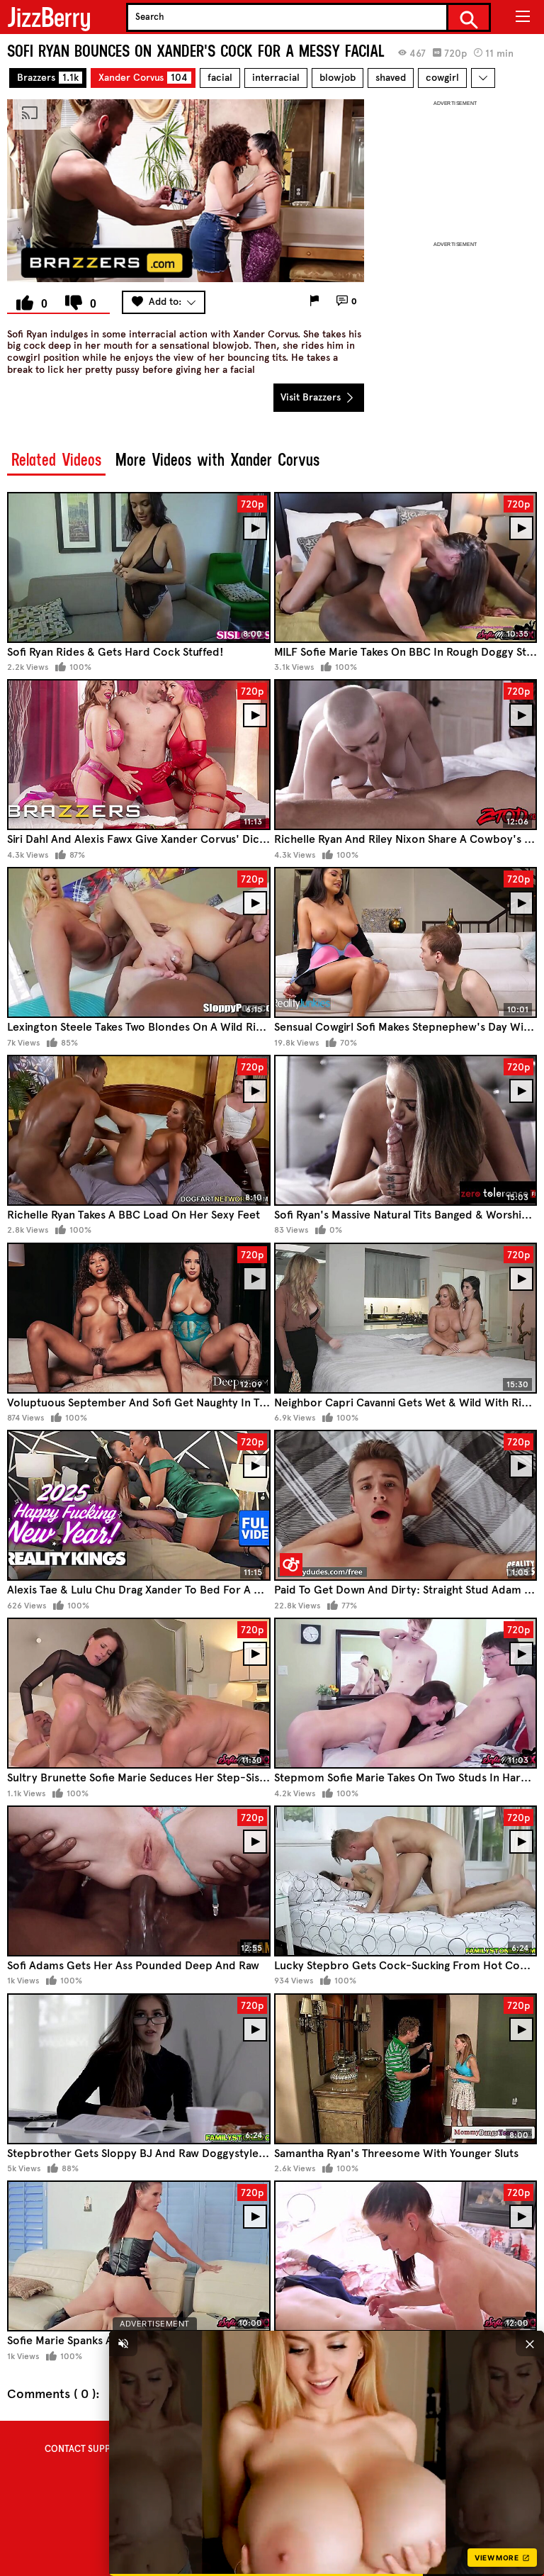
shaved (391, 78)
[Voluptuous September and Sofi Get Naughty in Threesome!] (139, 1318)
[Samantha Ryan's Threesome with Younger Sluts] (406, 2069)
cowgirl (442, 78)
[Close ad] (530, 2343)
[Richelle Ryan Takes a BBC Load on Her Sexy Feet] (139, 1130)
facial (220, 78)
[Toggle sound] (123, 2343)
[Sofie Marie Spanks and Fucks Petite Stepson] (139, 2256)
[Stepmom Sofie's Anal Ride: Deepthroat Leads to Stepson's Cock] (406, 2256)
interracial (276, 78)
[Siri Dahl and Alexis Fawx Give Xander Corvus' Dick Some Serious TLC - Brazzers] (139, 755)
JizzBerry (49, 17)
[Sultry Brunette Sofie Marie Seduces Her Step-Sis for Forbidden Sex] (139, 1693)
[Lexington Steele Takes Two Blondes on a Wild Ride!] (139, 942)
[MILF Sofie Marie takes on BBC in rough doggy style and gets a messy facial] (406, 567)
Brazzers (48, 78)
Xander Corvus (143, 78)
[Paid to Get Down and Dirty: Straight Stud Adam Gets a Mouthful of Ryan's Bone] (406, 1505)
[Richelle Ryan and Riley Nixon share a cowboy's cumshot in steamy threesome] (406, 755)
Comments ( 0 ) (51, 2394)
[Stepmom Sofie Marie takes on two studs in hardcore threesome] (406, 1693)
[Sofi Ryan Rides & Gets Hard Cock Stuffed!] (139, 567)
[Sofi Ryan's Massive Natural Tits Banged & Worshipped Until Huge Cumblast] (406, 1130)
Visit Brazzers (312, 397)
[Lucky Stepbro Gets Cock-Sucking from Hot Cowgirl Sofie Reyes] (406, 1881)
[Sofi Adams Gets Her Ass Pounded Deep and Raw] (139, 1881)
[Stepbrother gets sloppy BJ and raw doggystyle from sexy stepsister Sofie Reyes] (139, 2069)
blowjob (338, 78)
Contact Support (86, 2449)
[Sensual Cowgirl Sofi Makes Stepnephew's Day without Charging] (406, 942)
